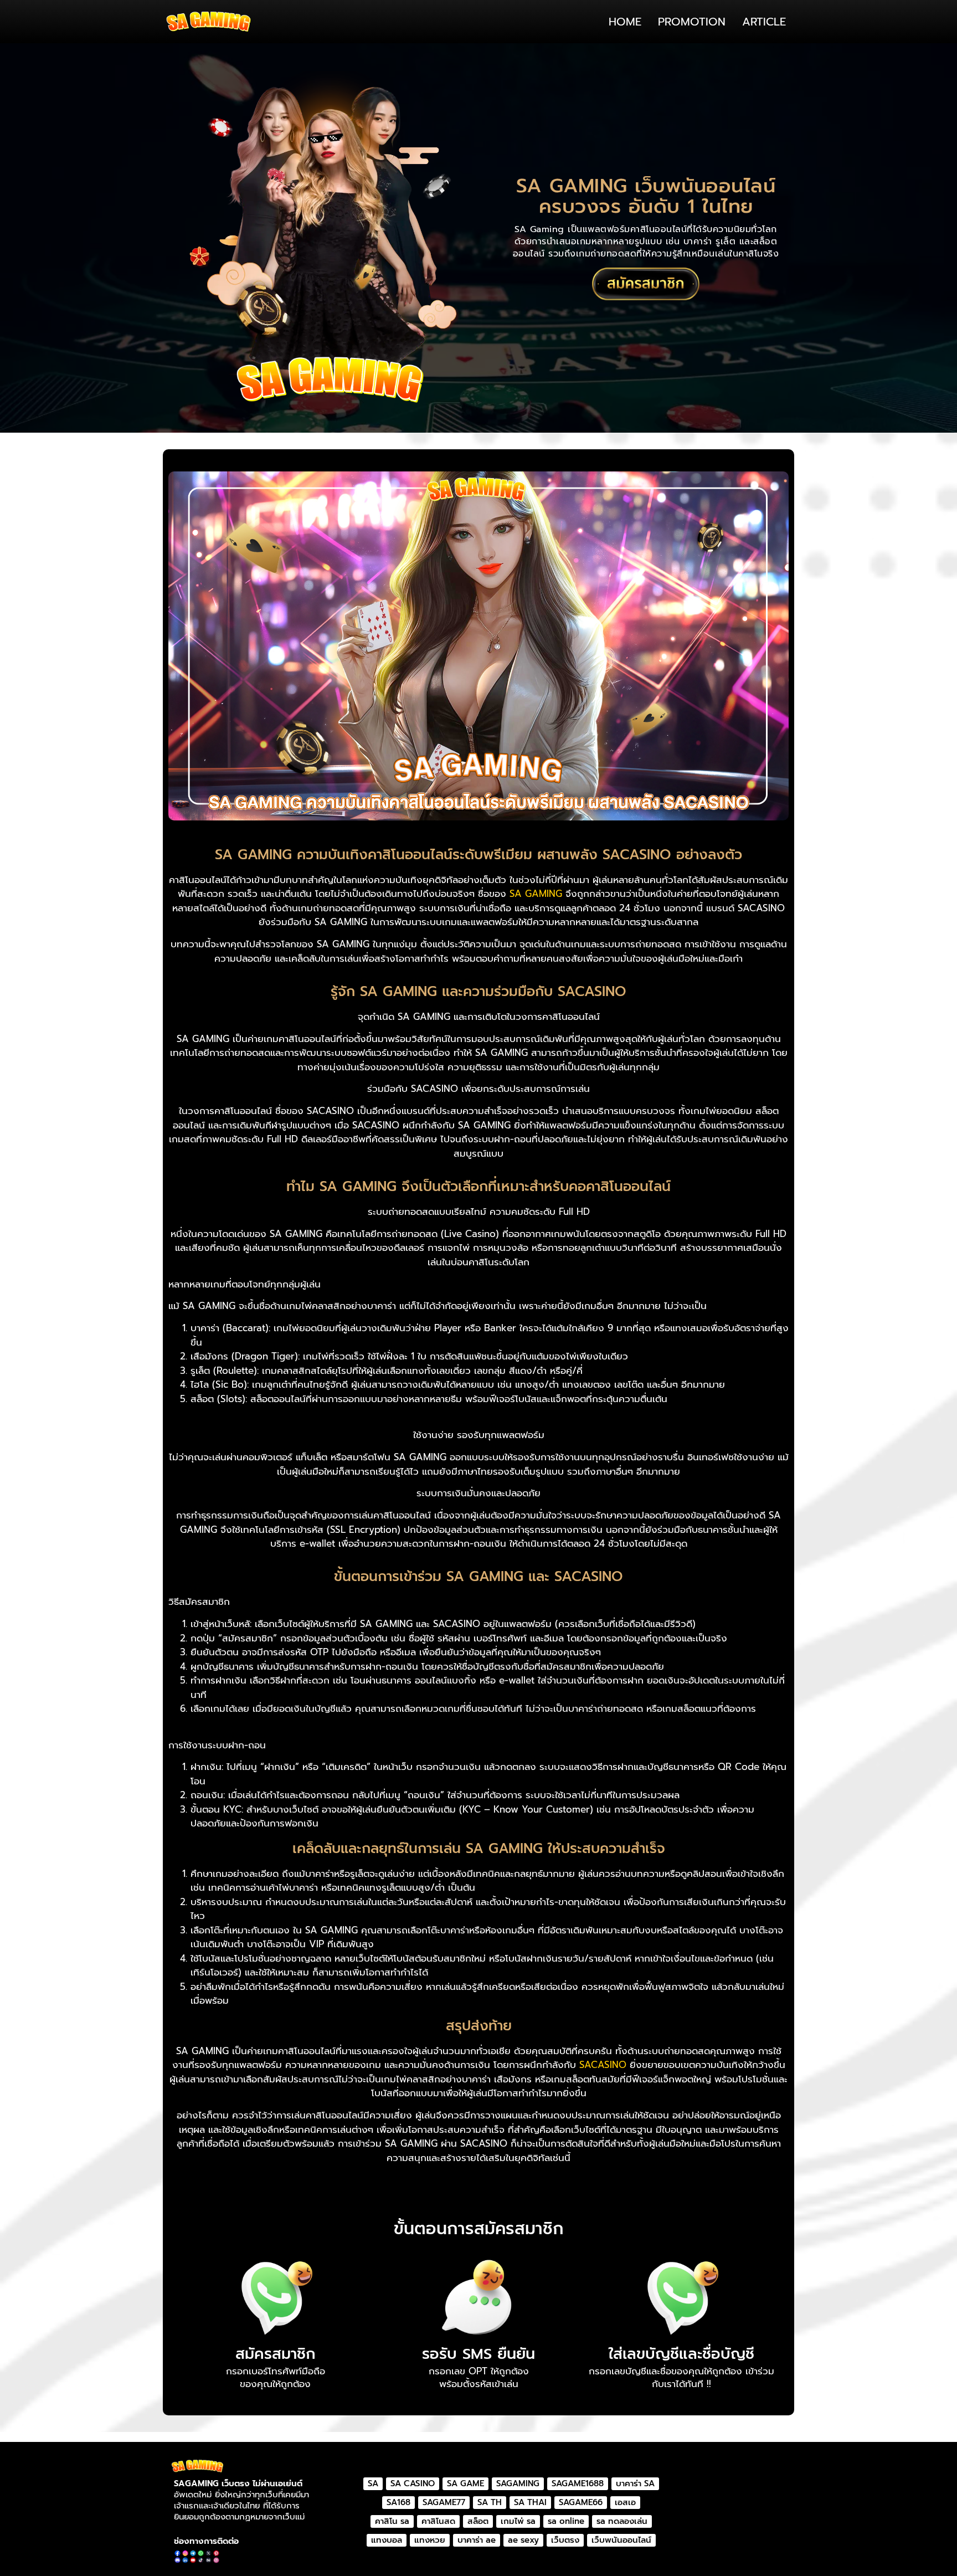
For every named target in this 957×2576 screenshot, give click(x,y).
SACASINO (603, 2065)
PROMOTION (692, 22)
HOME (625, 22)
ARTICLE (764, 22)
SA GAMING (536, 894)
